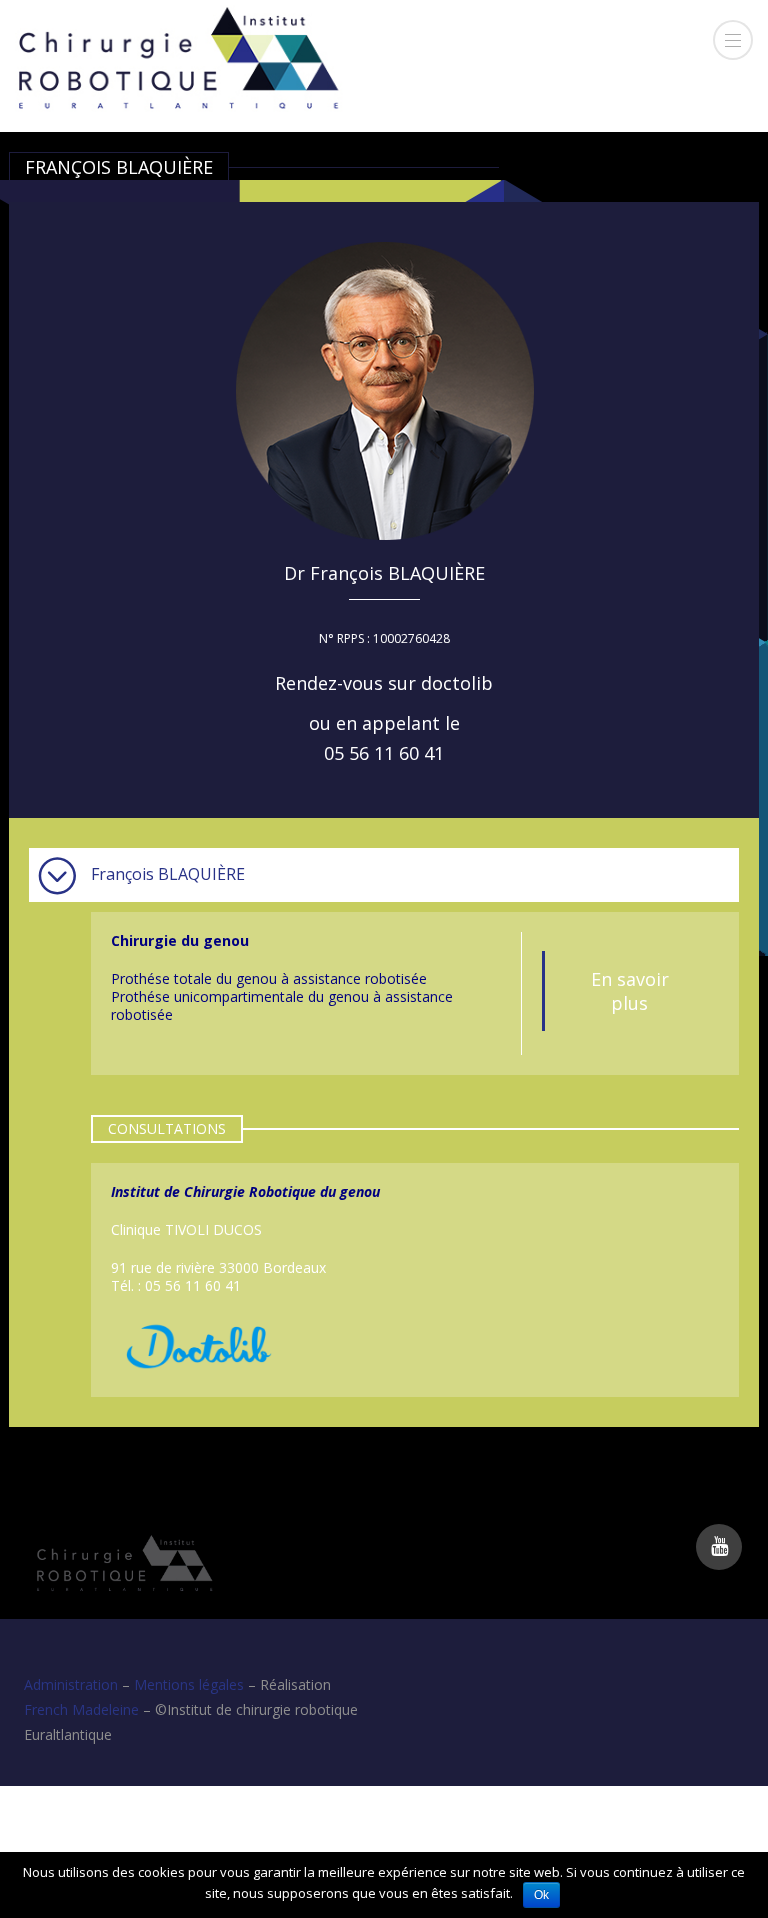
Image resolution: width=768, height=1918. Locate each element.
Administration (71, 1684)
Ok (541, 1895)
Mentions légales (189, 1684)
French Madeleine (81, 1709)
